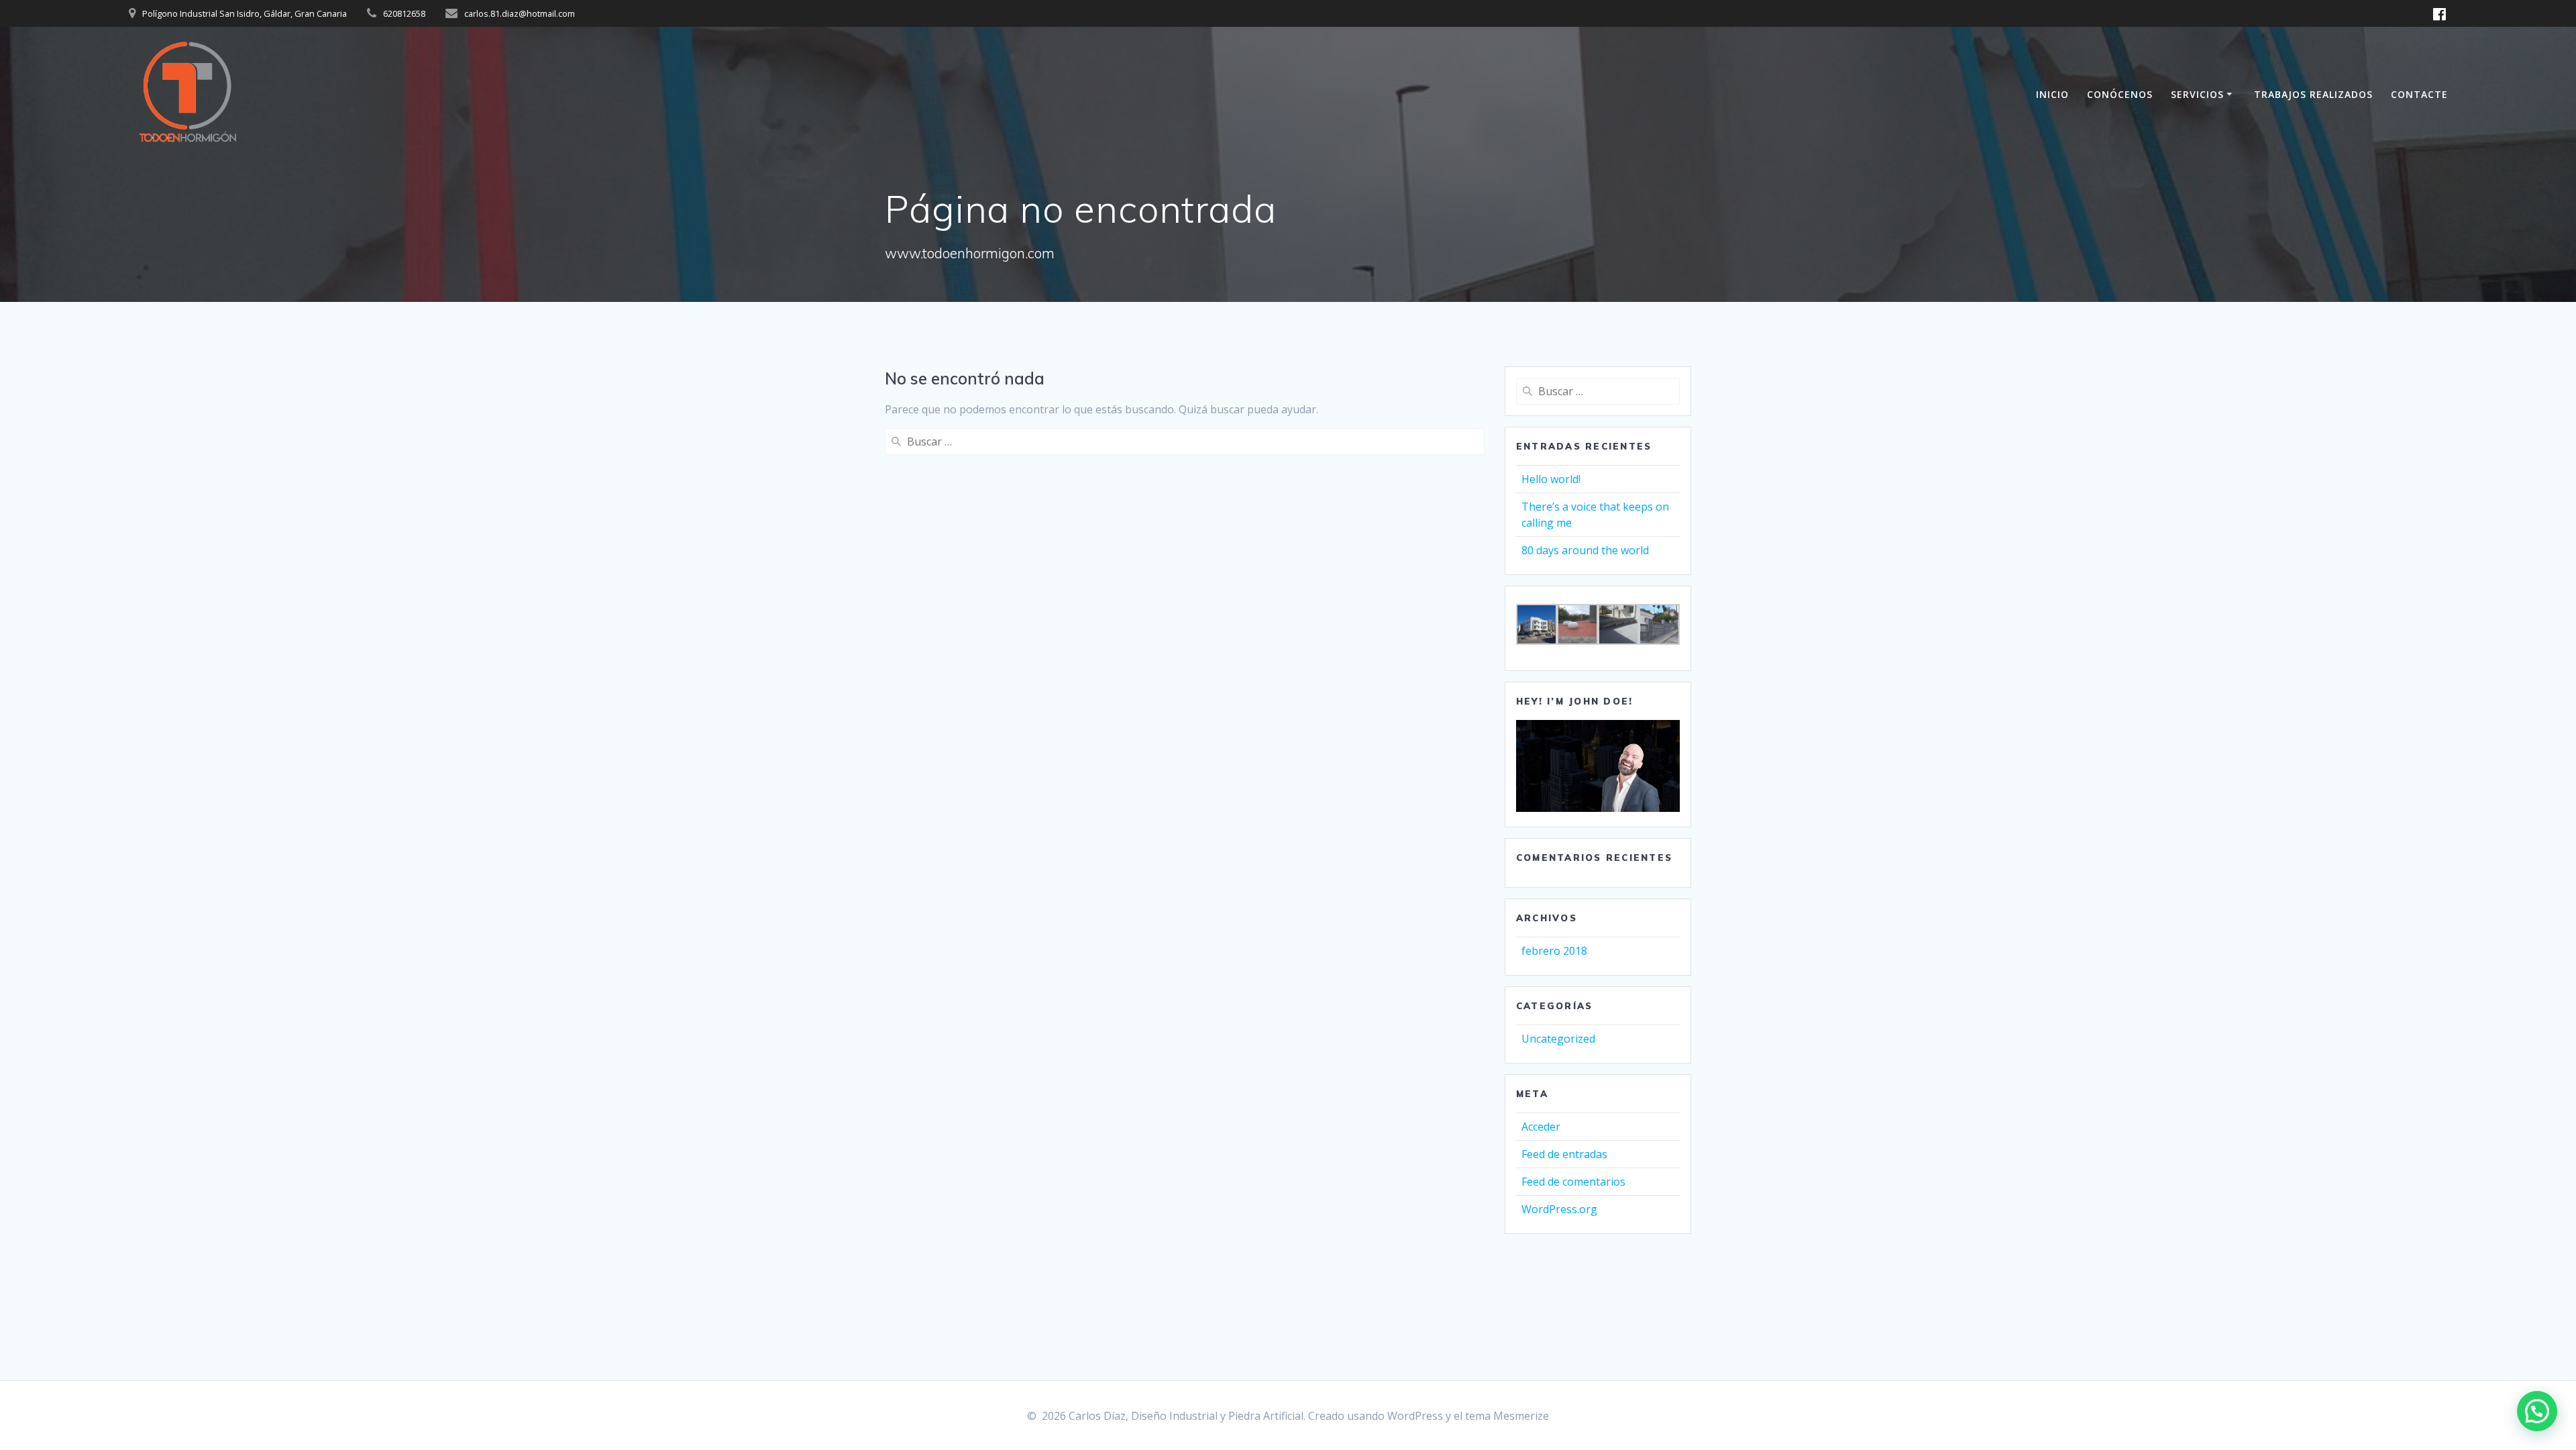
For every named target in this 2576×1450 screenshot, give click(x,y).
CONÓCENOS (2120, 94)
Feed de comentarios (1573, 1182)
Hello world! (1551, 479)
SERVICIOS (2197, 94)
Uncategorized (1558, 1039)
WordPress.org (1559, 1209)
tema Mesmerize (1507, 1416)
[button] (2537, 1411)
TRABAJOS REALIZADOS (2313, 94)
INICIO (2052, 94)
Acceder (1541, 1127)
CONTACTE (2419, 94)
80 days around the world (1585, 550)
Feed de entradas (1564, 1154)
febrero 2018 (1554, 951)
